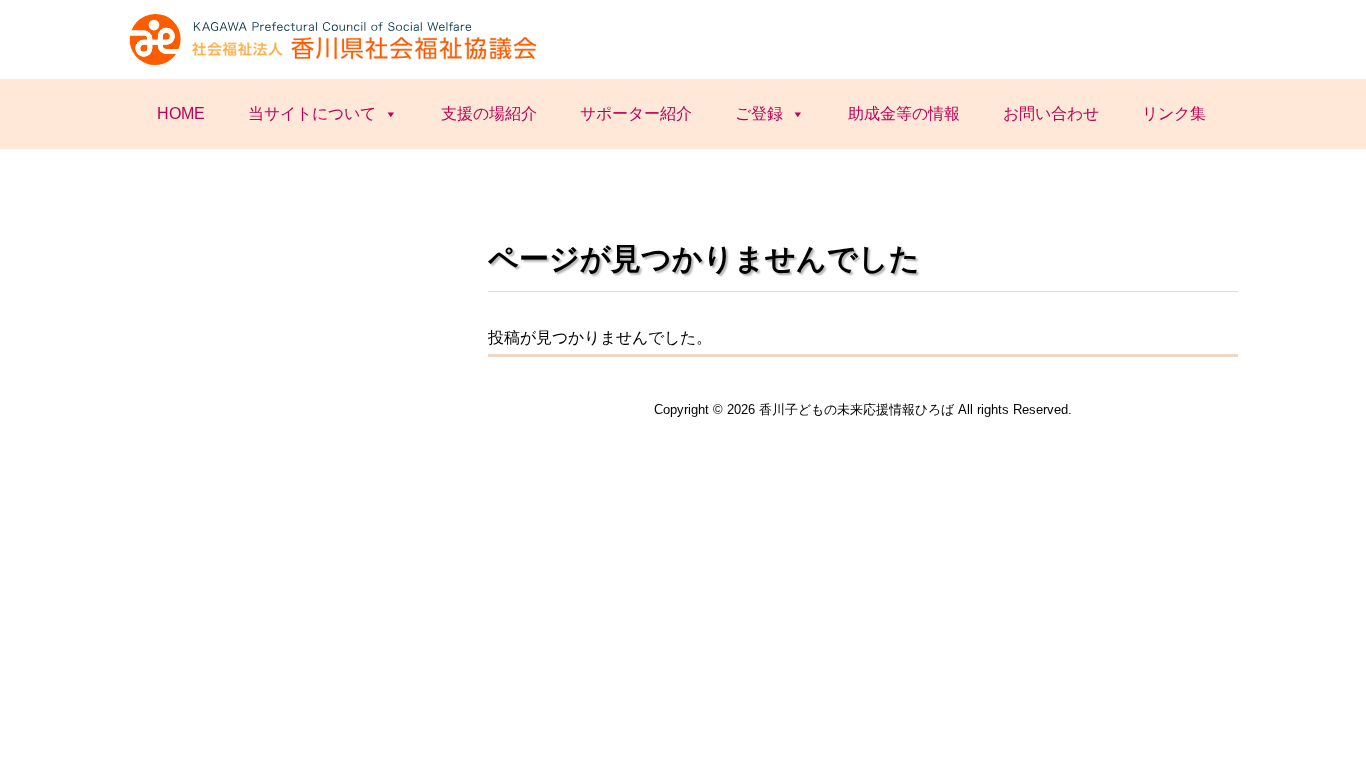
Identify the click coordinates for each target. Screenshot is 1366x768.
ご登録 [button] (759, 113)
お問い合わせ (1051, 113)
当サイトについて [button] (312, 113)
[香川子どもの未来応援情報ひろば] (336, 62)
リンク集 (1174, 113)
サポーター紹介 (636, 113)
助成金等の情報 (904, 113)
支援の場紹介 (489, 113)
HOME (181, 113)
